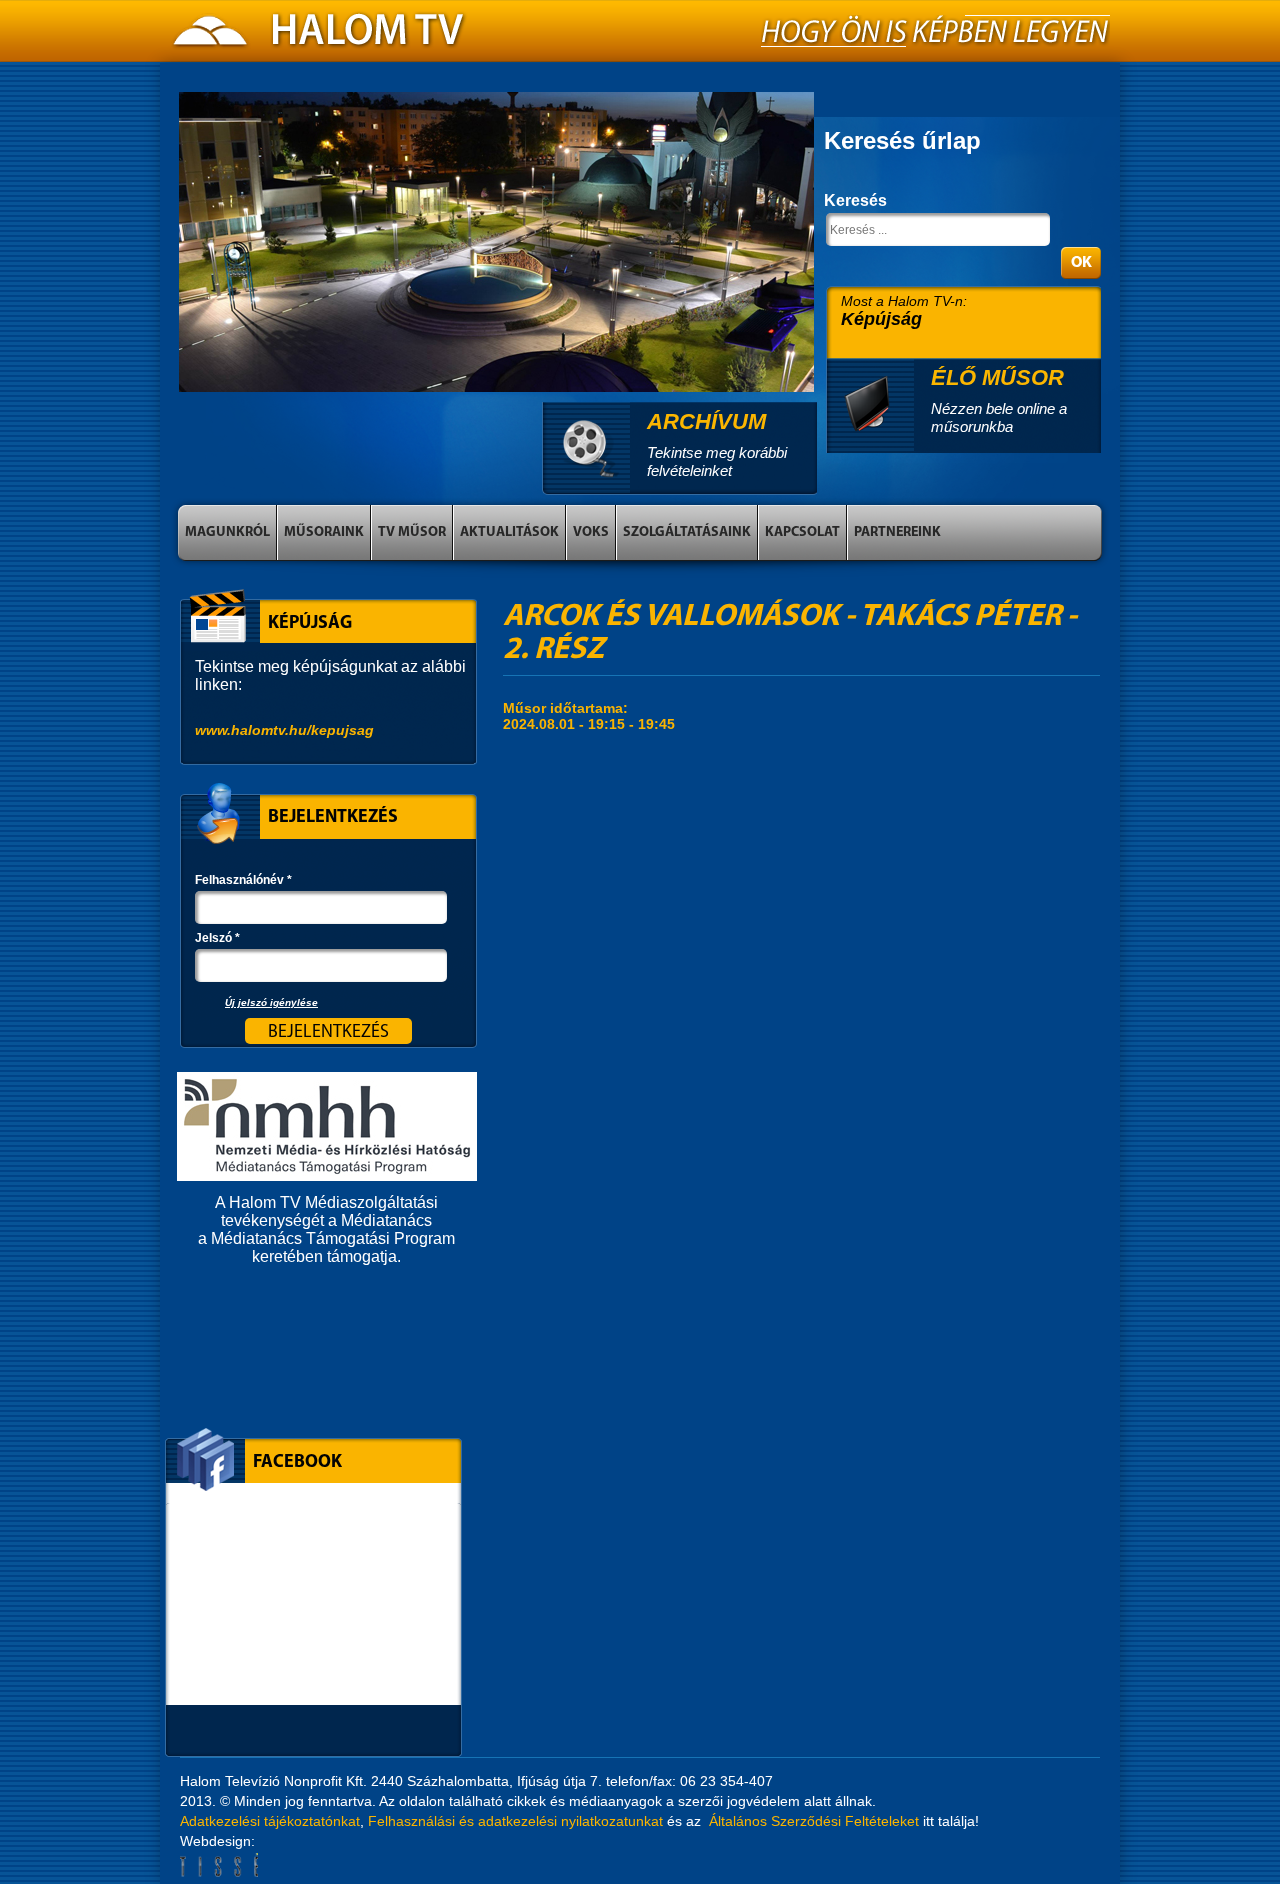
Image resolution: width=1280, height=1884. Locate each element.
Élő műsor (997, 377)
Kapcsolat (802, 532)
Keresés (855, 200)
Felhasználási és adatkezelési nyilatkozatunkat (515, 1821)
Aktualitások (509, 532)
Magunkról (227, 532)
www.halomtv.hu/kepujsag (284, 730)
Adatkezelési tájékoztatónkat (270, 1821)
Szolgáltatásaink (687, 532)
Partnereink (897, 532)
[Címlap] (320, 36)
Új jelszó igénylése (271, 1002)
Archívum (706, 421)
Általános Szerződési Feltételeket (814, 1821)
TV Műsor (412, 532)
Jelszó (217, 938)
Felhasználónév (243, 880)
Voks (591, 532)
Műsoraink (324, 532)
